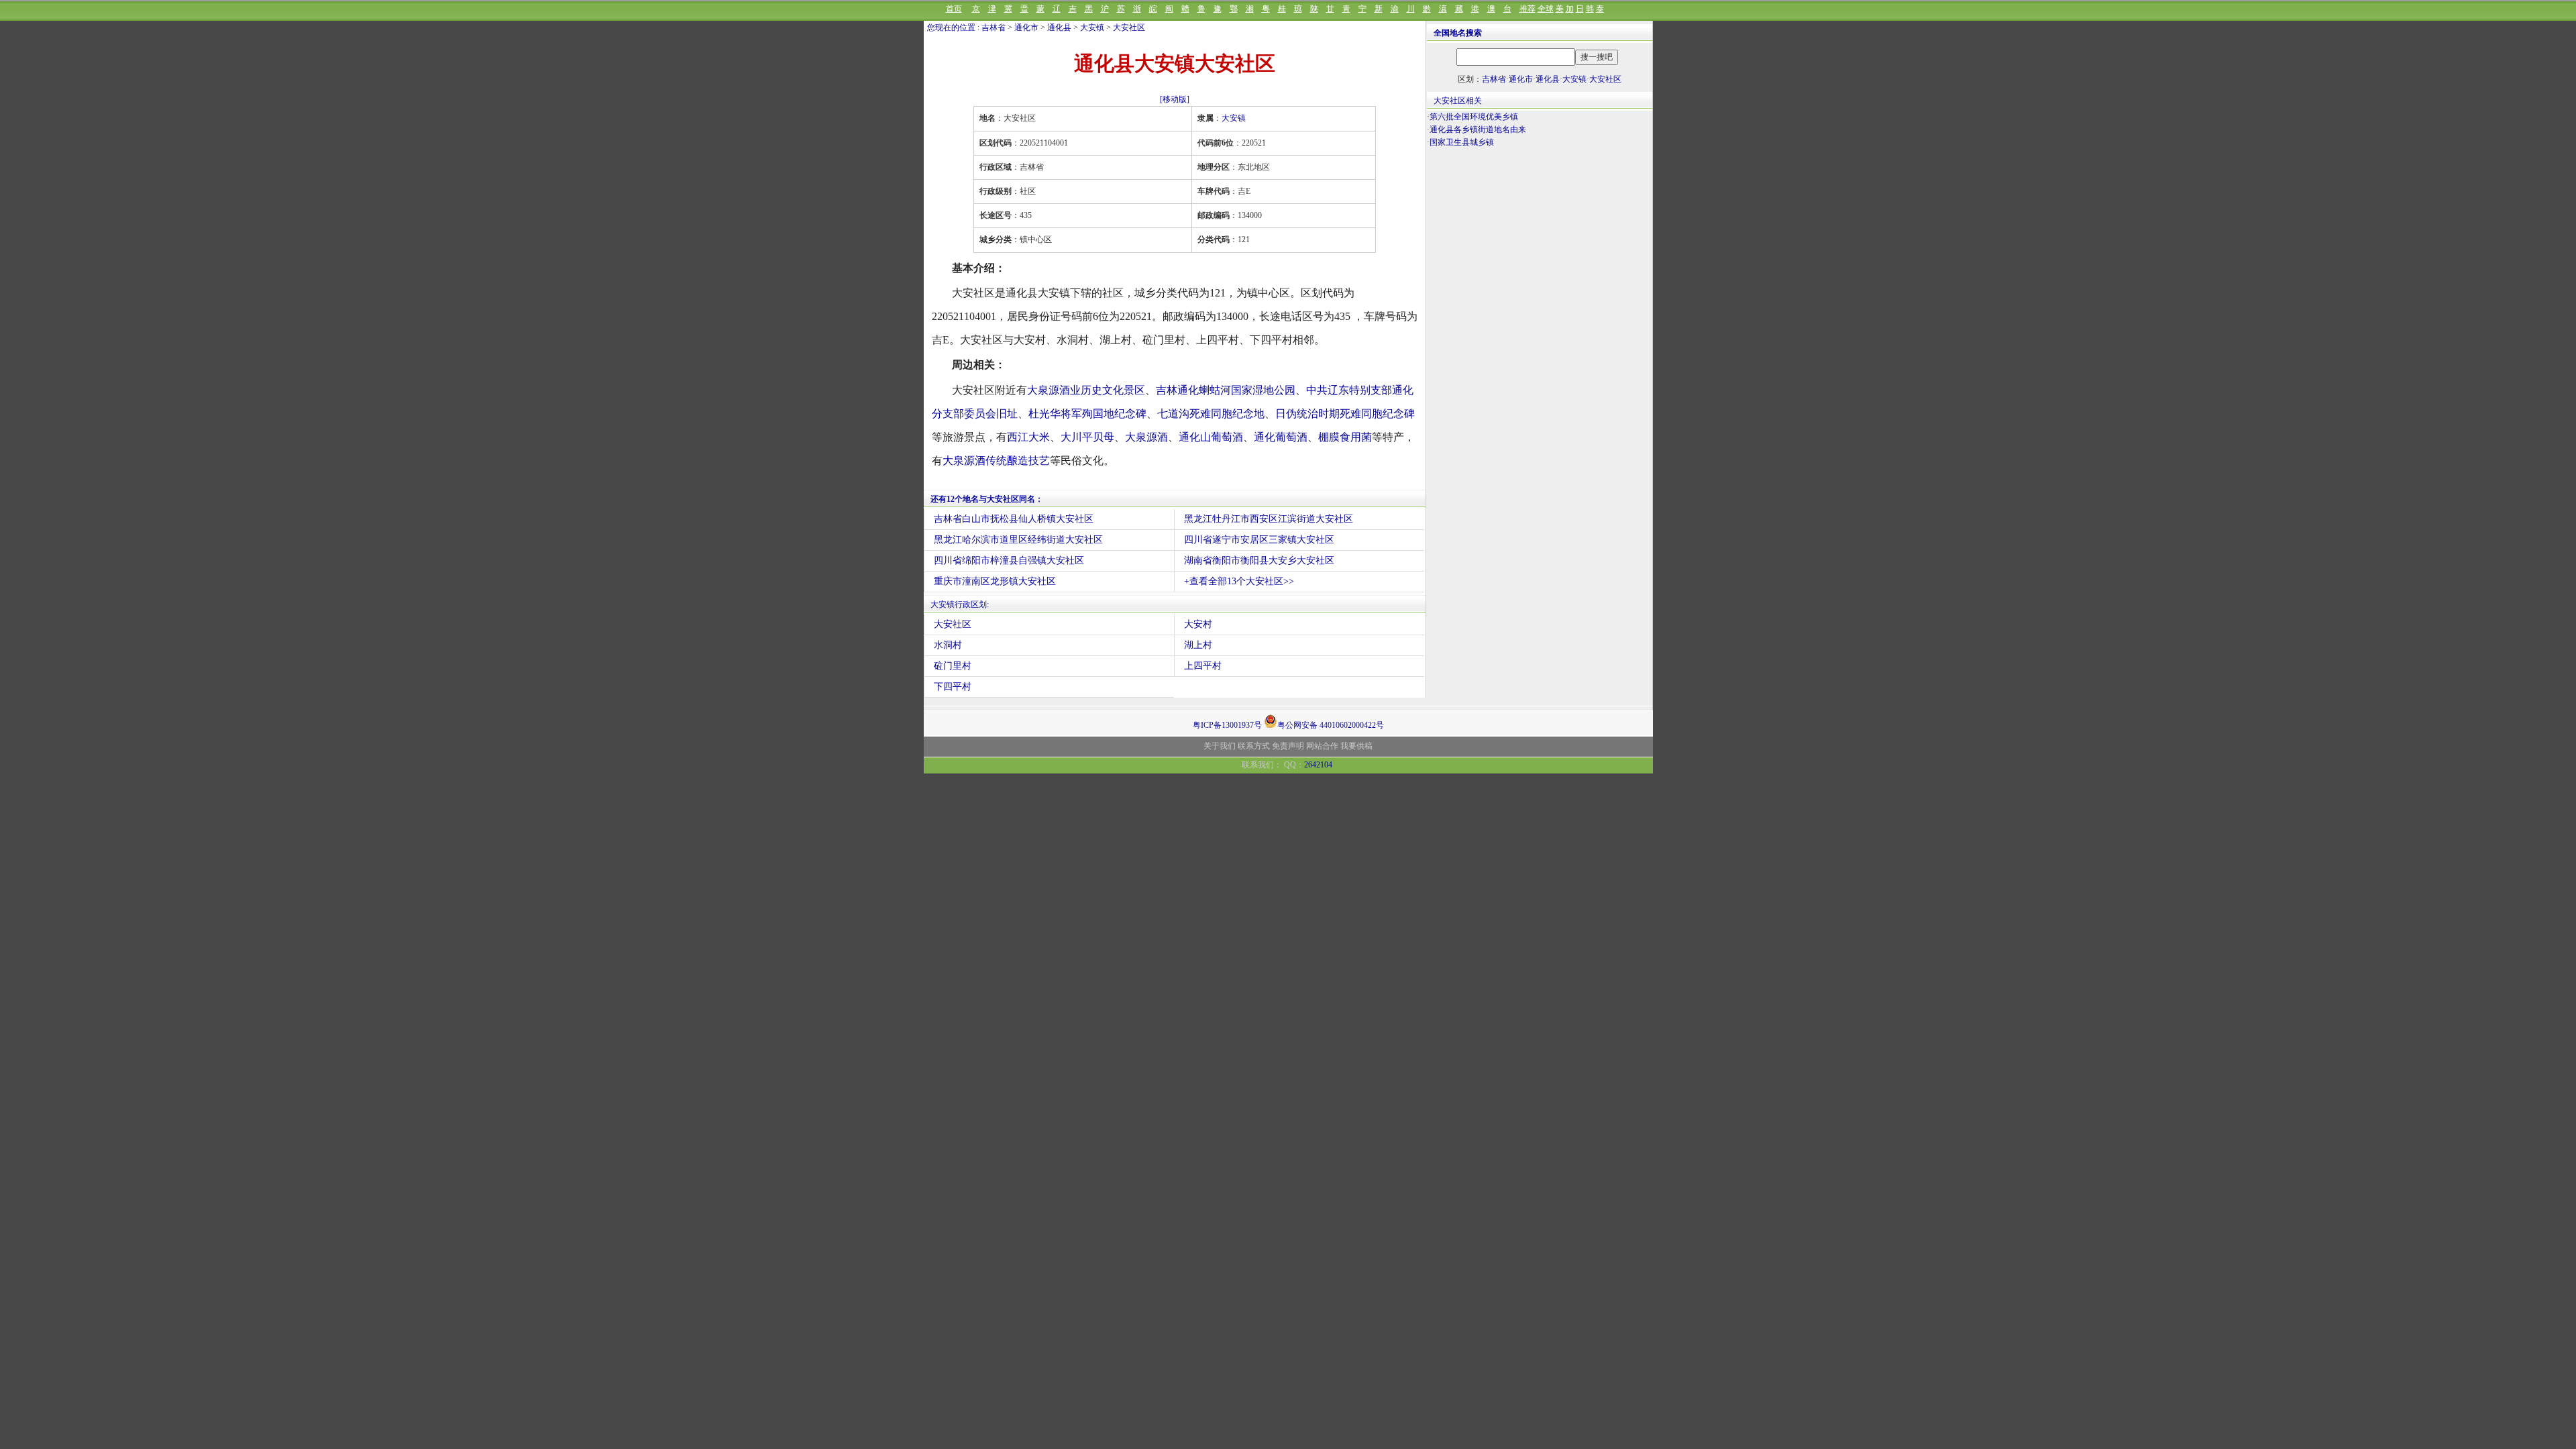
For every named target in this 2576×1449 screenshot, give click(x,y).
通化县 (1059, 28)
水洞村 (948, 645)
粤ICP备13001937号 (1227, 725)
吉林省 (994, 28)
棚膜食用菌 (1345, 437)
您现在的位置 (951, 28)
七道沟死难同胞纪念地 (1211, 414)
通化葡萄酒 (1281, 437)
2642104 (1318, 765)
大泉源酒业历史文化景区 (1086, 390)
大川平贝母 (1087, 437)
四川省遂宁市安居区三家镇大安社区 (1259, 540)
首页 (954, 9)
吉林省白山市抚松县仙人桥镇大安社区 (1014, 519)
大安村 (1198, 624)
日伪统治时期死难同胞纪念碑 (1345, 414)
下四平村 (953, 687)
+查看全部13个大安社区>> (1239, 581)
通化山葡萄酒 (1211, 437)
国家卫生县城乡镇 (1462, 142)
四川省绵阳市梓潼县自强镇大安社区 (1009, 560)
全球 (1546, 9)
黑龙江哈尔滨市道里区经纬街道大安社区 (1018, 540)
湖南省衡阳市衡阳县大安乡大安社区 (1259, 560)
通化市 (1026, 28)
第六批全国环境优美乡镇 (1474, 117)
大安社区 (1129, 28)
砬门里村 (953, 666)
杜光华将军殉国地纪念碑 (1087, 414)
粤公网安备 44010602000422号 (1331, 724)
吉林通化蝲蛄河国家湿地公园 (1226, 390)
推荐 (1527, 9)
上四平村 (1203, 666)
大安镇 (1092, 28)
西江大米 (1028, 437)
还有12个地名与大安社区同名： (987, 499)
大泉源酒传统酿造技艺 (996, 461)
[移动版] (1175, 99)
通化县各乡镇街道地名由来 (1478, 129)
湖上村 (1198, 645)
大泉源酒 (1146, 437)
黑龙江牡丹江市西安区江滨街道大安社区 (1269, 519)
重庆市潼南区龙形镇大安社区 (995, 581)
